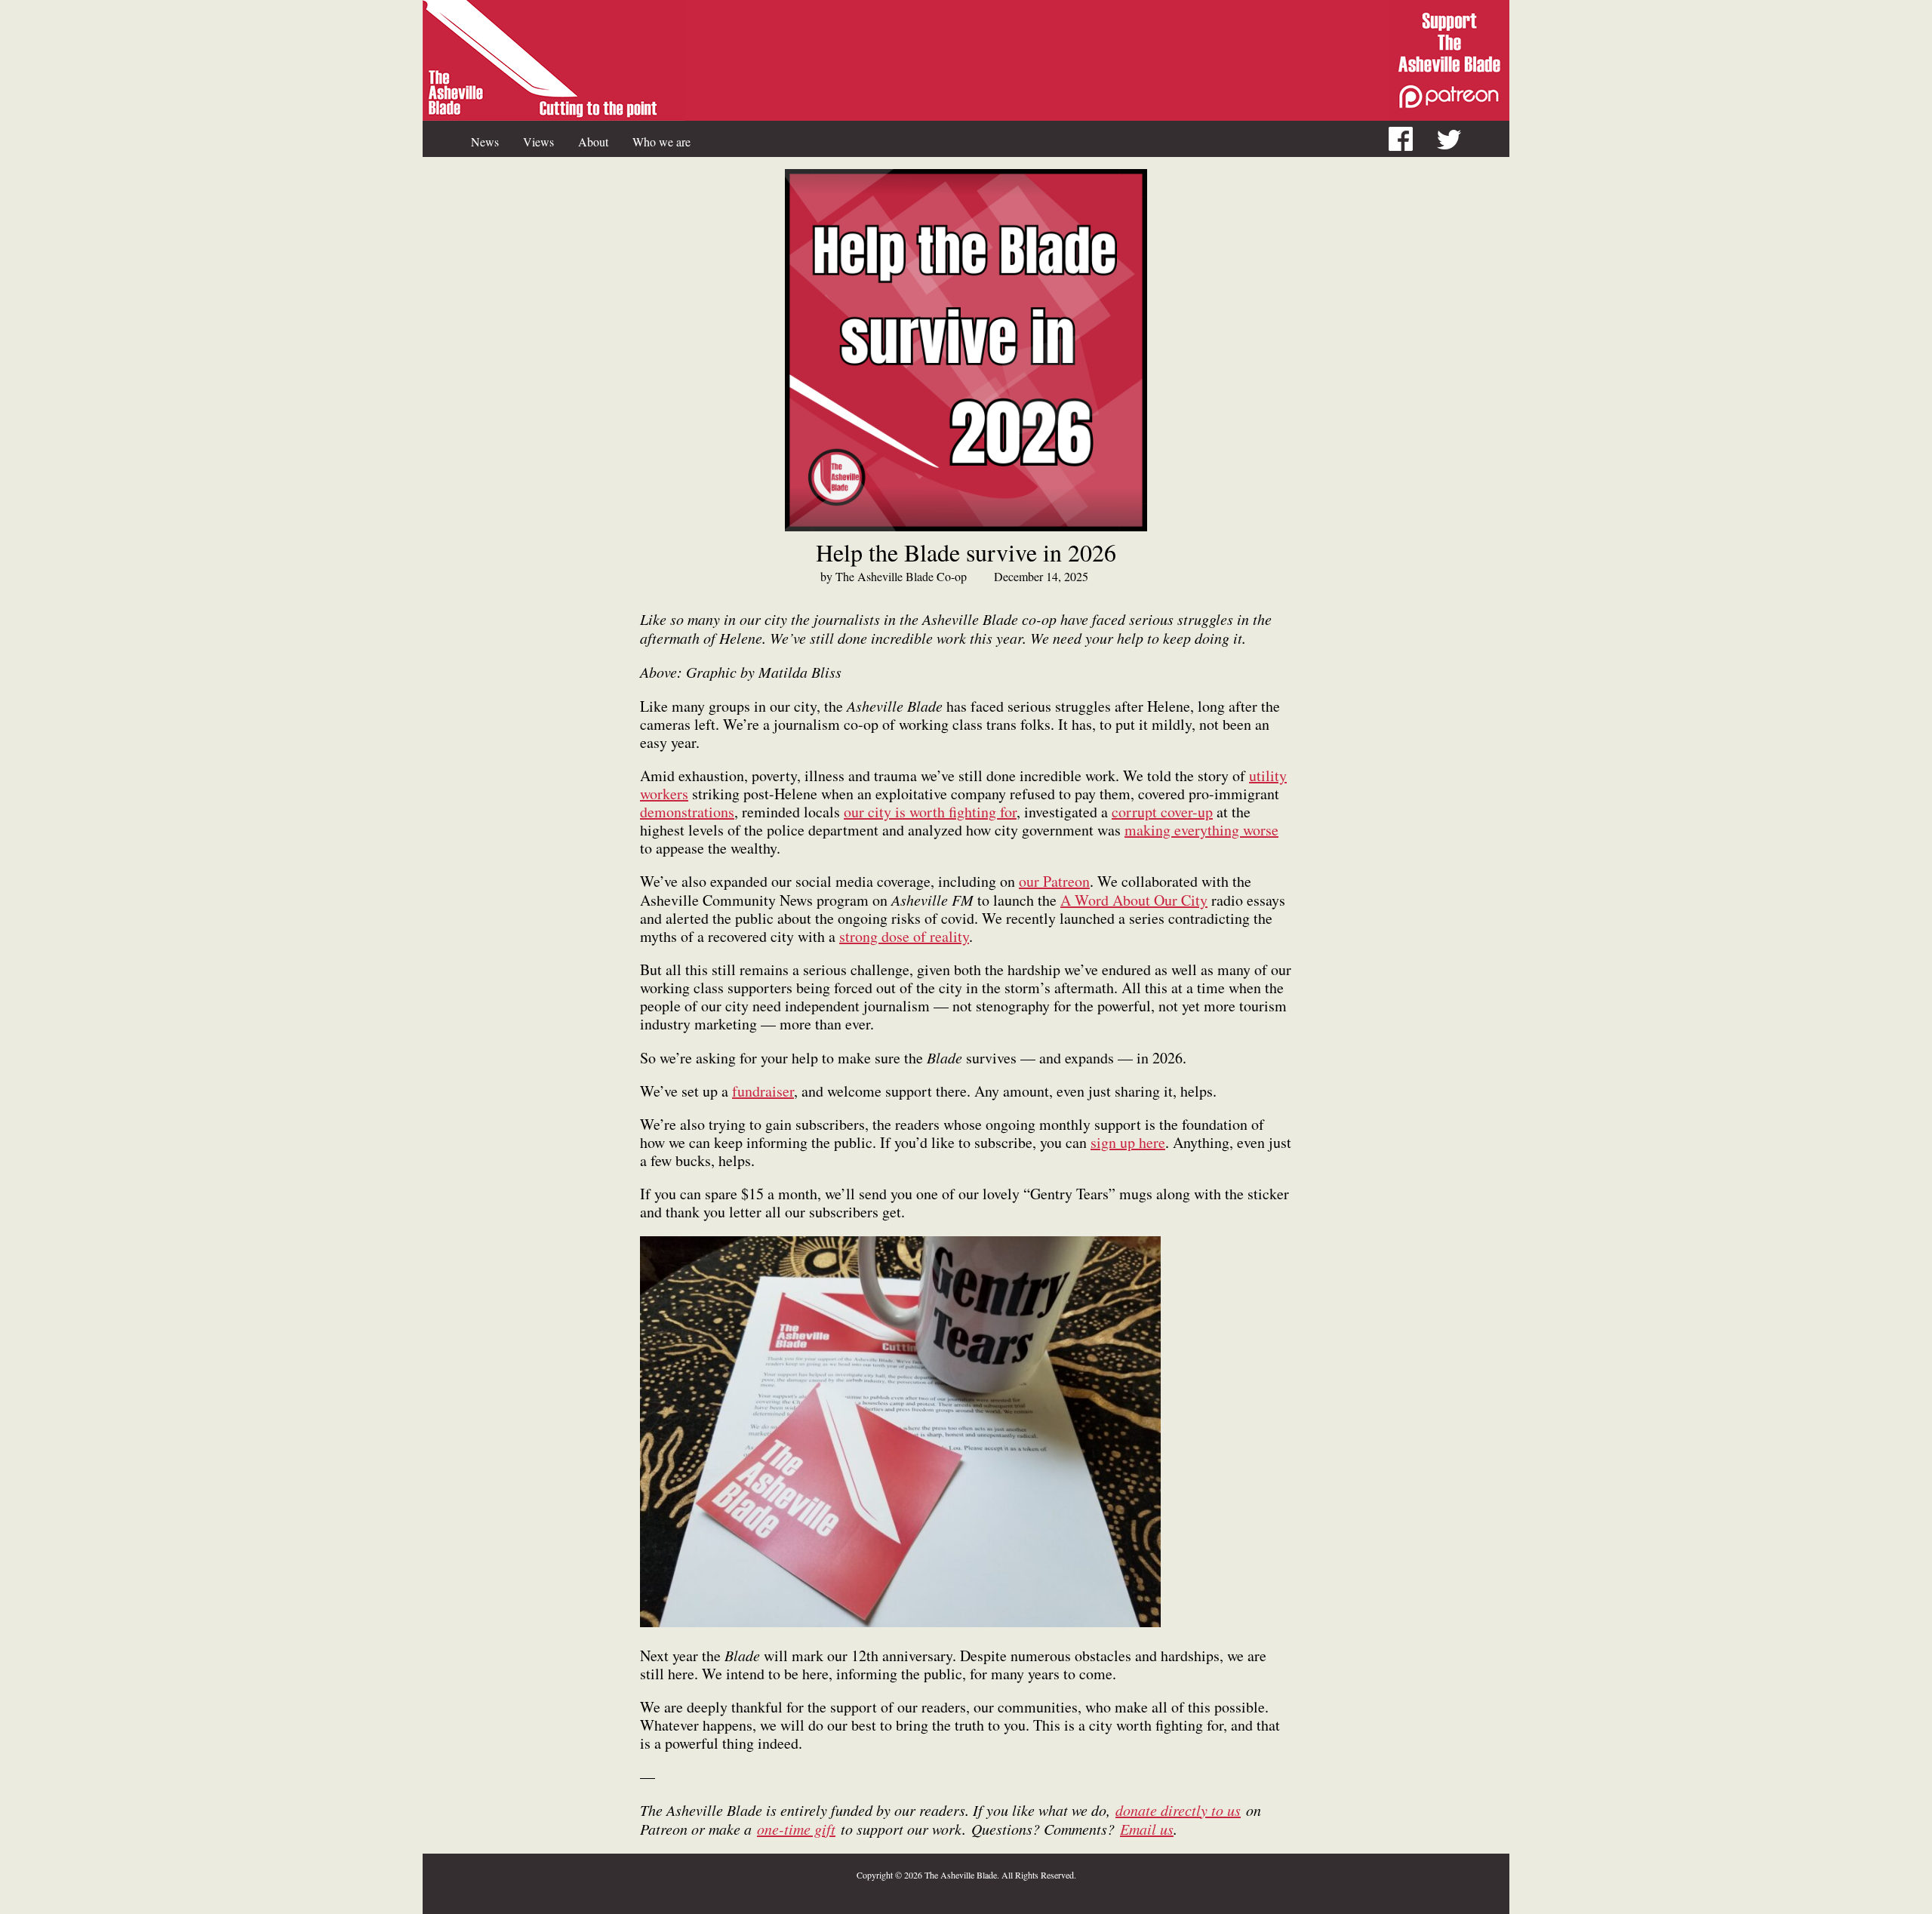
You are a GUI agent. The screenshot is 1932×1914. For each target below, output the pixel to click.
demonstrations (687, 812)
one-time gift (796, 1829)
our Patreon (1054, 881)
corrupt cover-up (1162, 812)
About (593, 142)
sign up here (1128, 1142)
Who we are (661, 142)
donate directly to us (1178, 1810)
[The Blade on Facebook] (1413, 141)
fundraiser (763, 1091)
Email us (1147, 1829)
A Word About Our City (1134, 900)
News (485, 142)
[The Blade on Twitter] (1461, 141)
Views (538, 142)
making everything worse (1201, 830)
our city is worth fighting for (930, 812)
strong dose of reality (904, 936)
